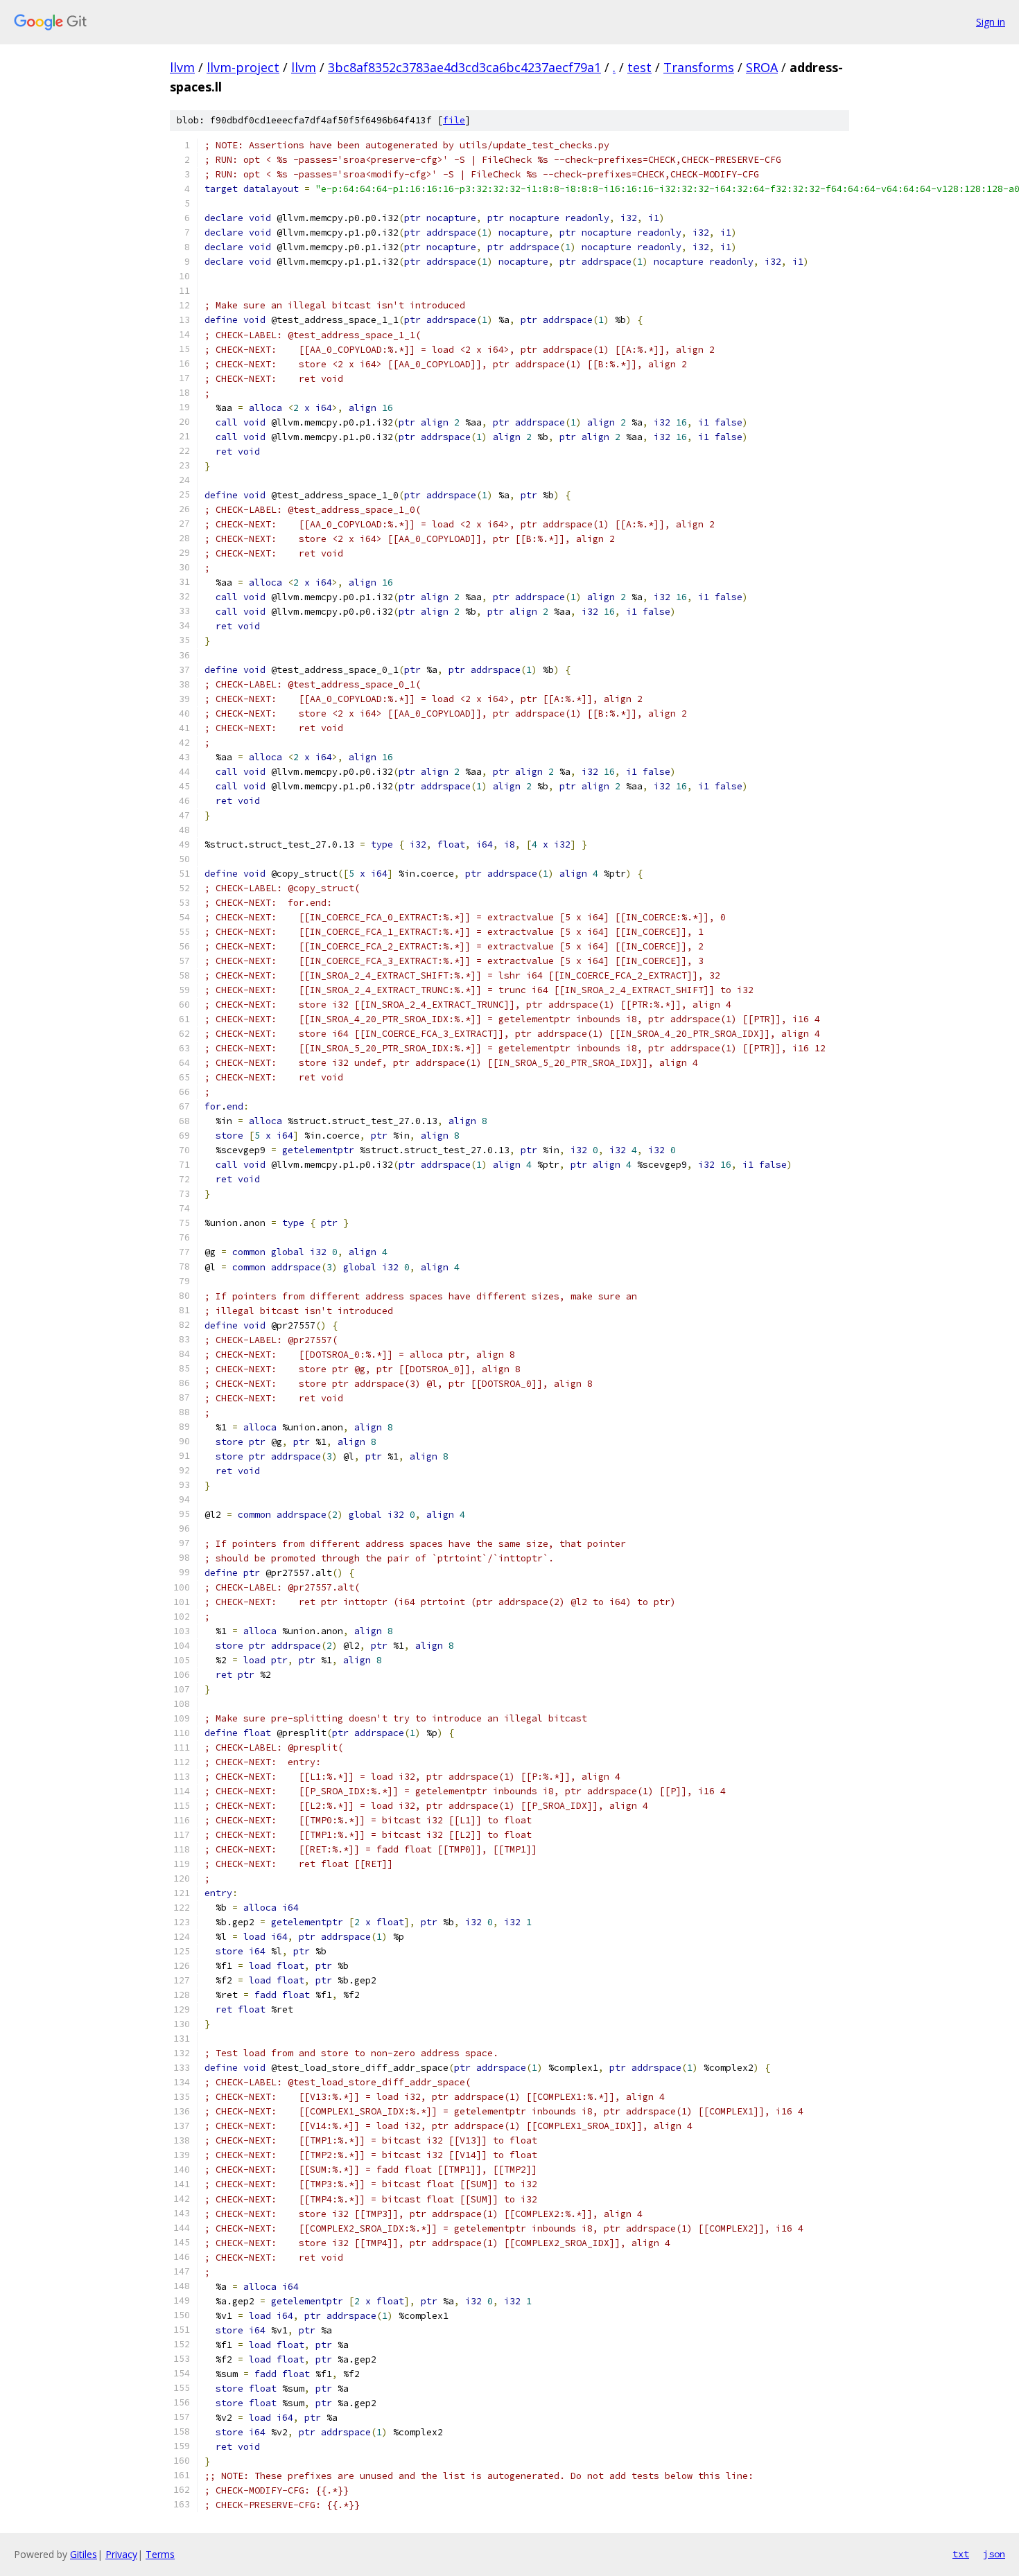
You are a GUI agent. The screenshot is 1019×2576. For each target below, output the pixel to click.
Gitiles (84, 2554)
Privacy (121, 2554)
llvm (182, 67)
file (454, 120)
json (994, 2554)
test (639, 67)
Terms (160, 2554)
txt (961, 2554)
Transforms (699, 67)
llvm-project (243, 67)
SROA (762, 67)
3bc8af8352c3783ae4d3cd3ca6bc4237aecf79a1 (464, 67)
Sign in (991, 22)
